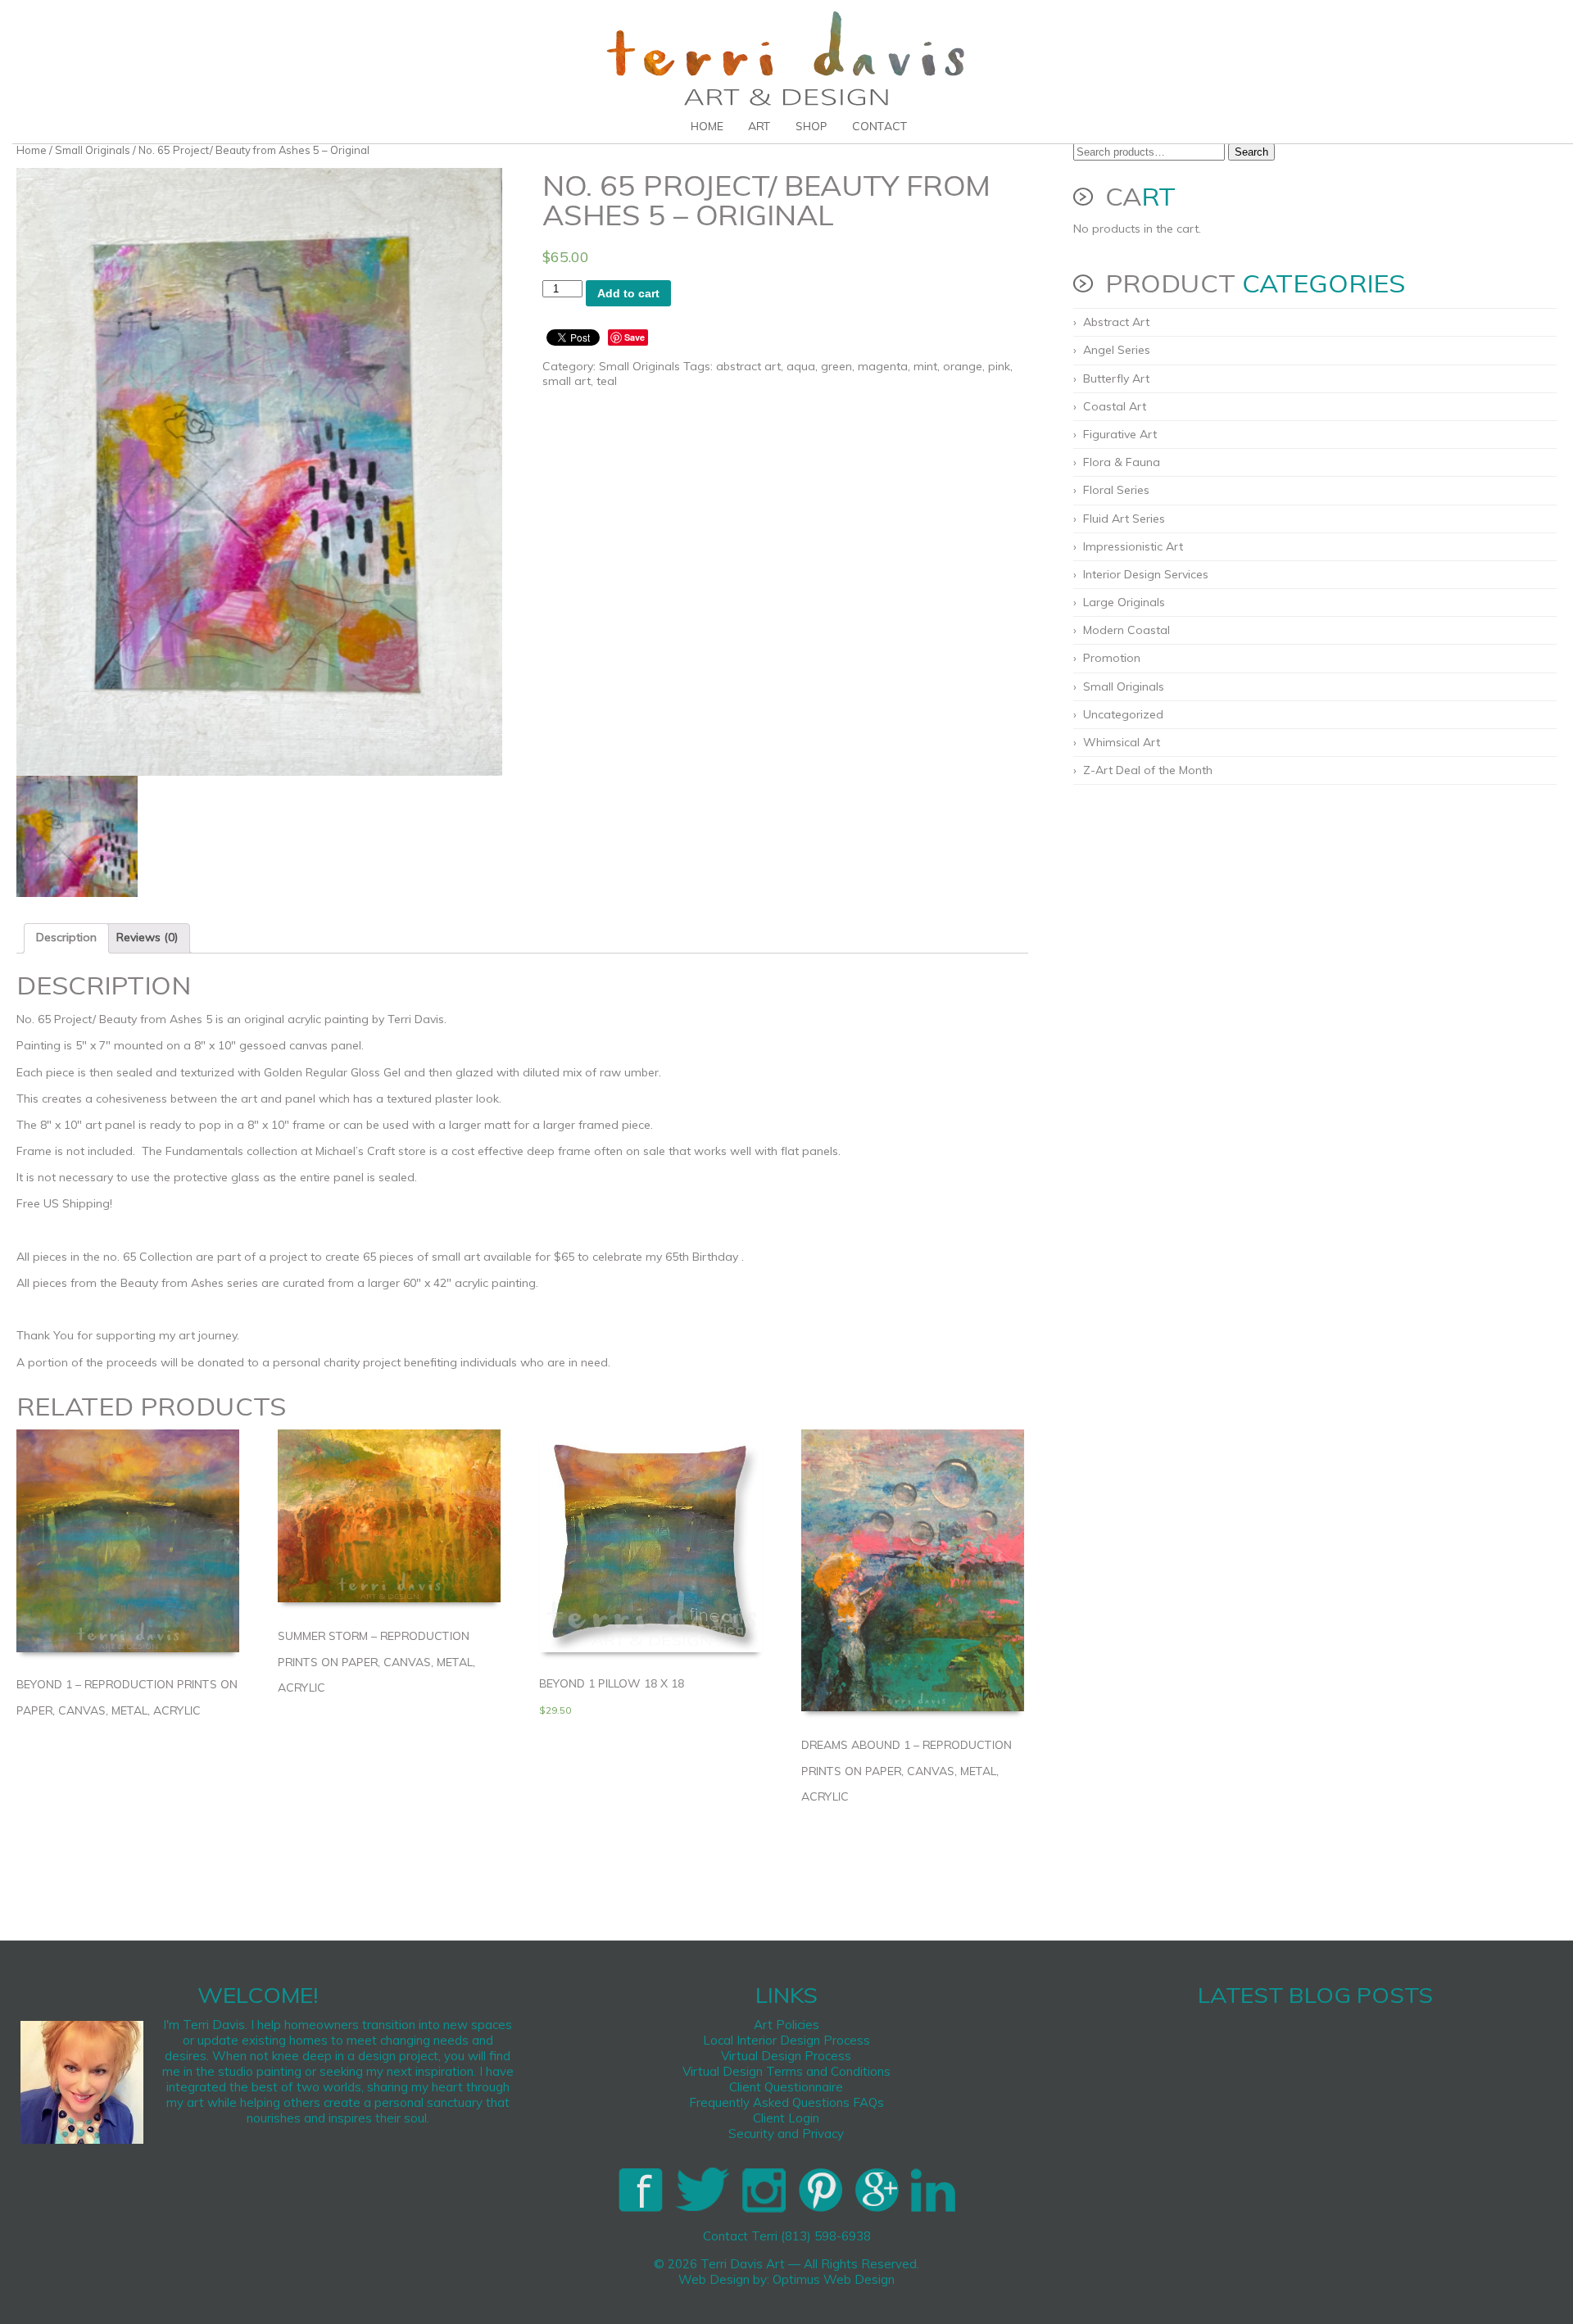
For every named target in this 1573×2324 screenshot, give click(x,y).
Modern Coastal (1126, 630)
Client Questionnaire (786, 2087)
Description (66, 937)
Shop (811, 126)
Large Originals (1124, 602)
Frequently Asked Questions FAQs (786, 2102)
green (836, 366)
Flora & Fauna (1122, 462)
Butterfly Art (1116, 378)
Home (707, 126)
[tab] (66, 938)
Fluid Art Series (1124, 519)
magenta (883, 366)
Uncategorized (1123, 714)
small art (567, 381)
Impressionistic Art (1133, 546)
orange (963, 366)
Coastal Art (1115, 406)
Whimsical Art (1122, 742)
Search (1251, 152)
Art (759, 126)
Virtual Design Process (786, 2056)
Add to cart (628, 293)
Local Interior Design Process (786, 2040)
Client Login (786, 2118)
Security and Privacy (786, 2134)
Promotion (1112, 658)
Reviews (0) (147, 937)
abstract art (748, 366)
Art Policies (786, 2025)
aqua (801, 366)
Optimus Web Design (834, 2279)
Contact (880, 126)
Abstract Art (1116, 322)
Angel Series (1117, 350)
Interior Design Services (1146, 574)
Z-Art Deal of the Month (1148, 770)
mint (925, 366)
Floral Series (1116, 490)
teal (607, 381)
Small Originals (93, 150)
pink (999, 366)
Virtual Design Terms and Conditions (786, 2071)
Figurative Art (1120, 434)
